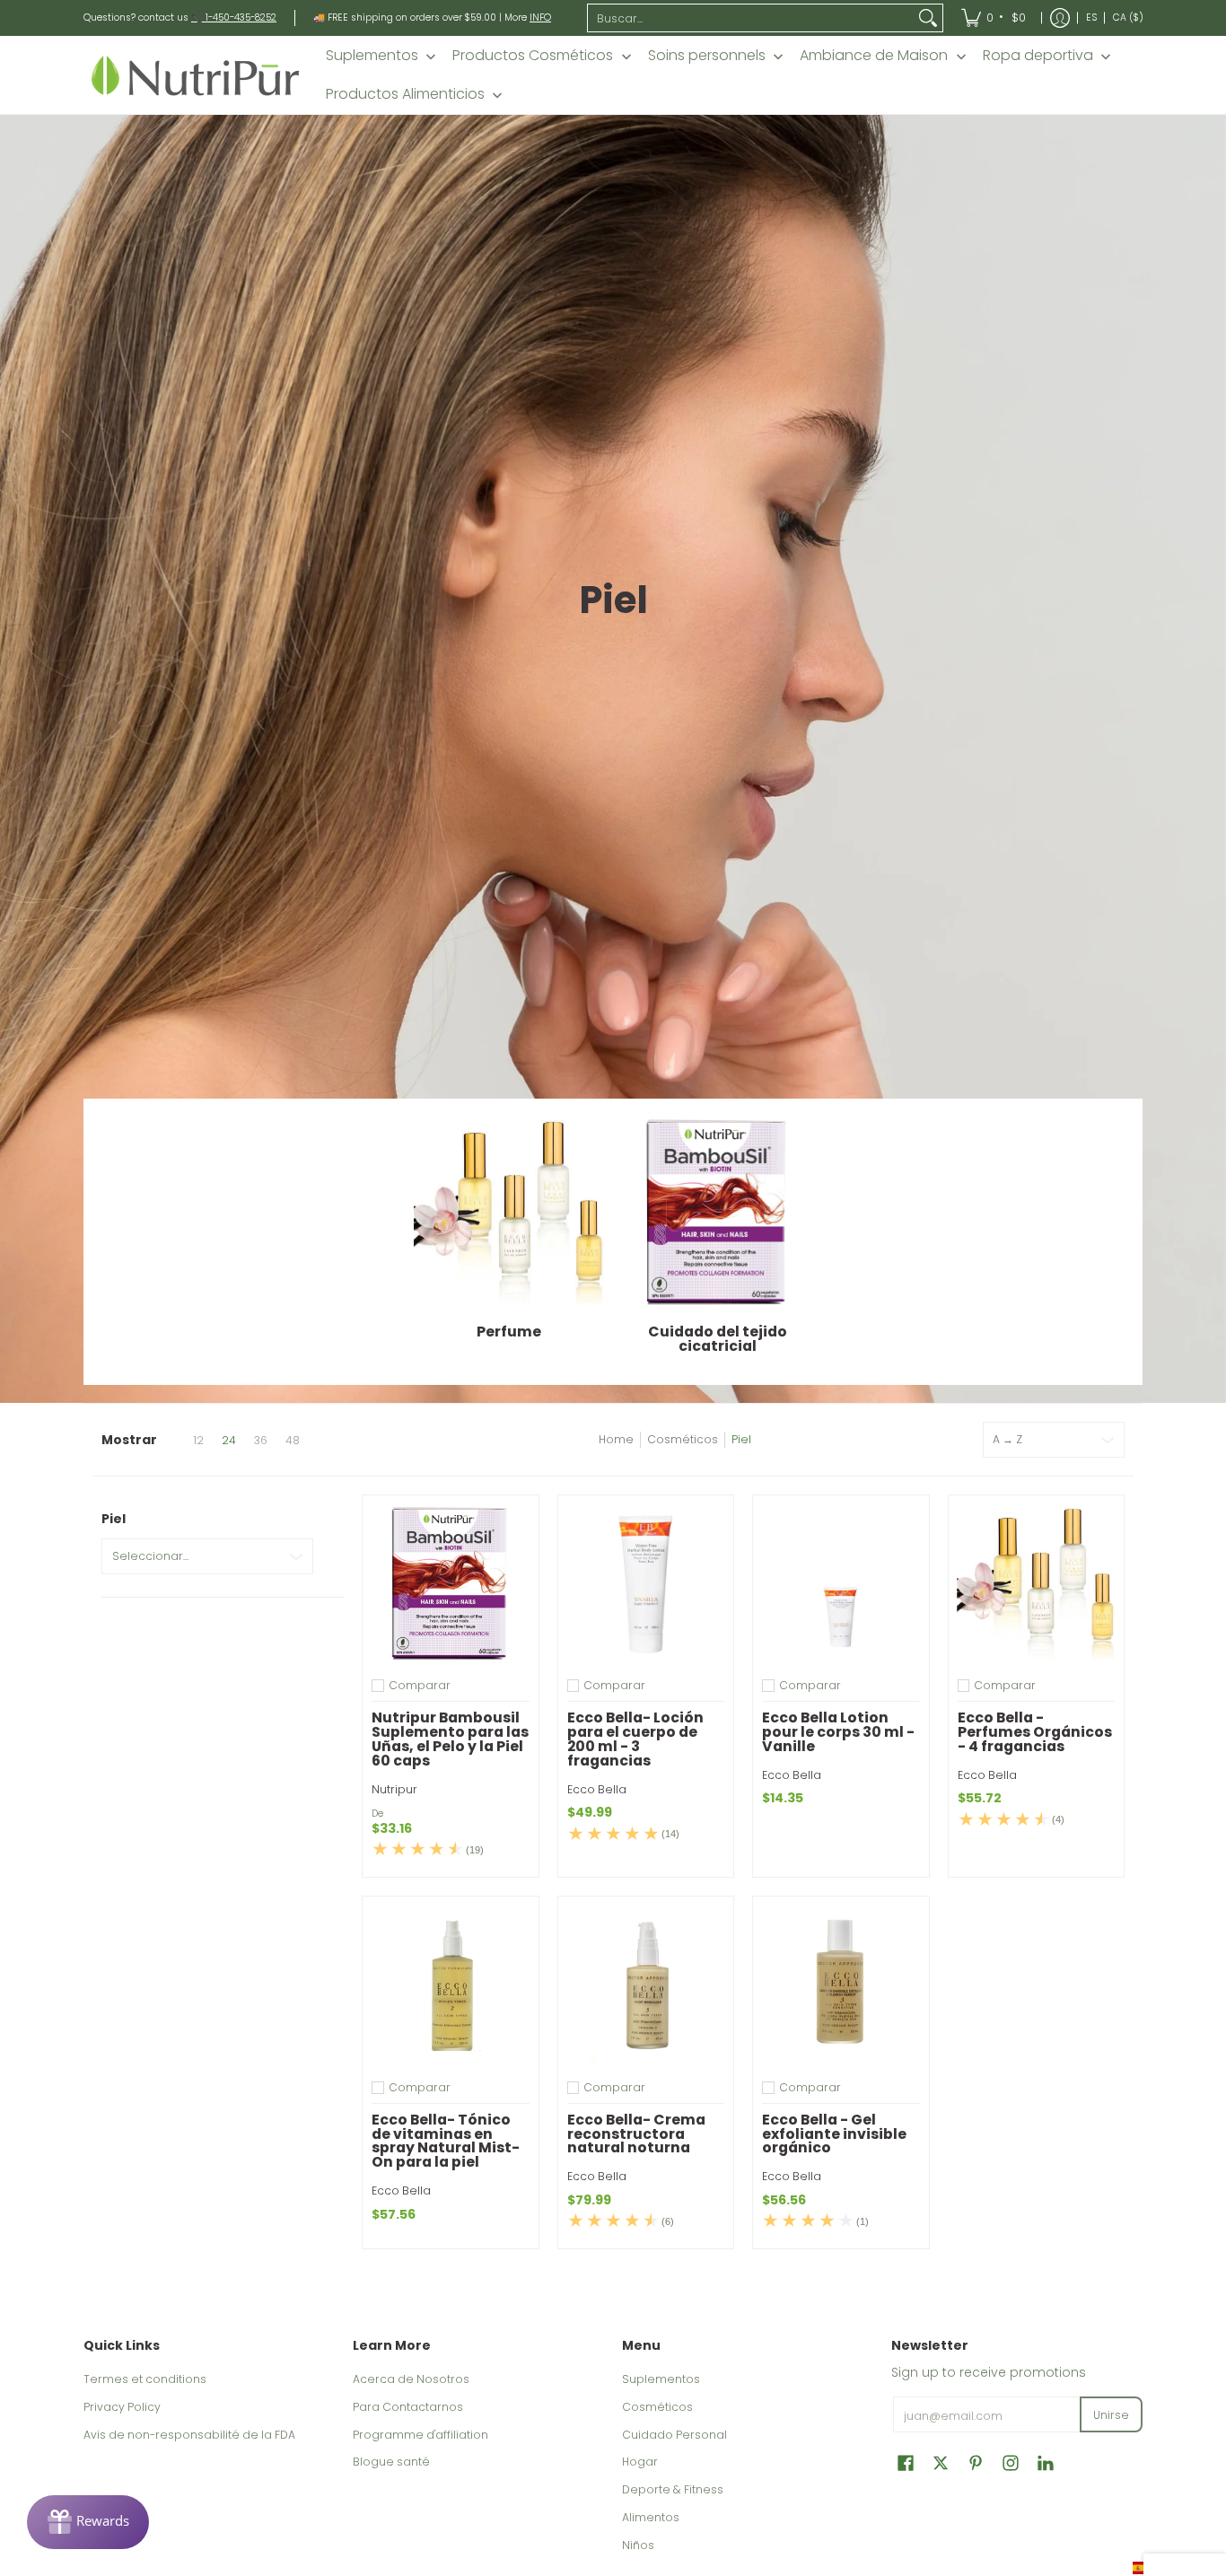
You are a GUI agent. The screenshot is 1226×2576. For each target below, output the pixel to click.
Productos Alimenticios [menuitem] (405, 94)
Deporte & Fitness (673, 2489)
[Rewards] (88, 2522)
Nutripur (394, 1789)
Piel (741, 1439)
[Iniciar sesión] (1060, 18)
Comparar (420, 1686)
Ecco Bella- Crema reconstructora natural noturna (636, 2134)
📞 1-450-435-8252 (234, 18)
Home (616, 1439)
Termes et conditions (145, 2379)
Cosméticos (683, 1439)
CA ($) (1128, 18)
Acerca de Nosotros (411, 2379)
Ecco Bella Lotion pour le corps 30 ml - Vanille (838, 1732)
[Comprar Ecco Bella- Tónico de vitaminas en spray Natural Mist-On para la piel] (451, 1985)
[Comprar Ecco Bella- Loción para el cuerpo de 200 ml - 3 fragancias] (646, 1583)
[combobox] (751, 18)
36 (261, 1441)
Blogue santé (391, 2462)
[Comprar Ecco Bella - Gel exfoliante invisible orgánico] (841, 1985)
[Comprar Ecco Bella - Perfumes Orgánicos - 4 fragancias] (1037, 1583)
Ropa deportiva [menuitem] (1038, 56)
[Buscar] (928, 18)
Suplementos (661, 2379)
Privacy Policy (122, 2407)
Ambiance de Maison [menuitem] (874, 56)
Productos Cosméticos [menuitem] (533, 56)
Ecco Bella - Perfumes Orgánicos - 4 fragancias (1035, 1732)
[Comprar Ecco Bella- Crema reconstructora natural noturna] (646, 1985)
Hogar (640, 2462)
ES (1091, 18)
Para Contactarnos (408, 2407)
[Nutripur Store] (196, 75)
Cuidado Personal (674, 2435)
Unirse (1111, 2415)
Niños (638, 2545)
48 (293, 1441)
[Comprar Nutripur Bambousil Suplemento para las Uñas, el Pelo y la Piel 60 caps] (451, 1583)
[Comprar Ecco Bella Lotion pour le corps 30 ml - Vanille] (841, 1583)
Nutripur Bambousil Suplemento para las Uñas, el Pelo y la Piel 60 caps (450, 1739)
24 (229, 1441)
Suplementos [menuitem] (372, 56)
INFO (540, 18)
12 (198, 1441)
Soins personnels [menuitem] (707, 56)
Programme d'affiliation (420, 2435)
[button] (906, 2462)
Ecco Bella (597, 1789)
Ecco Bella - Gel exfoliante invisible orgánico (834, 2134)
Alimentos (651, 2517)
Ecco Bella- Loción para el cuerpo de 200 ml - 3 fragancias (635, 1739)
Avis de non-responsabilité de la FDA (189, 2435)
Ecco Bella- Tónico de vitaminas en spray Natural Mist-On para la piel (446, 2141)
